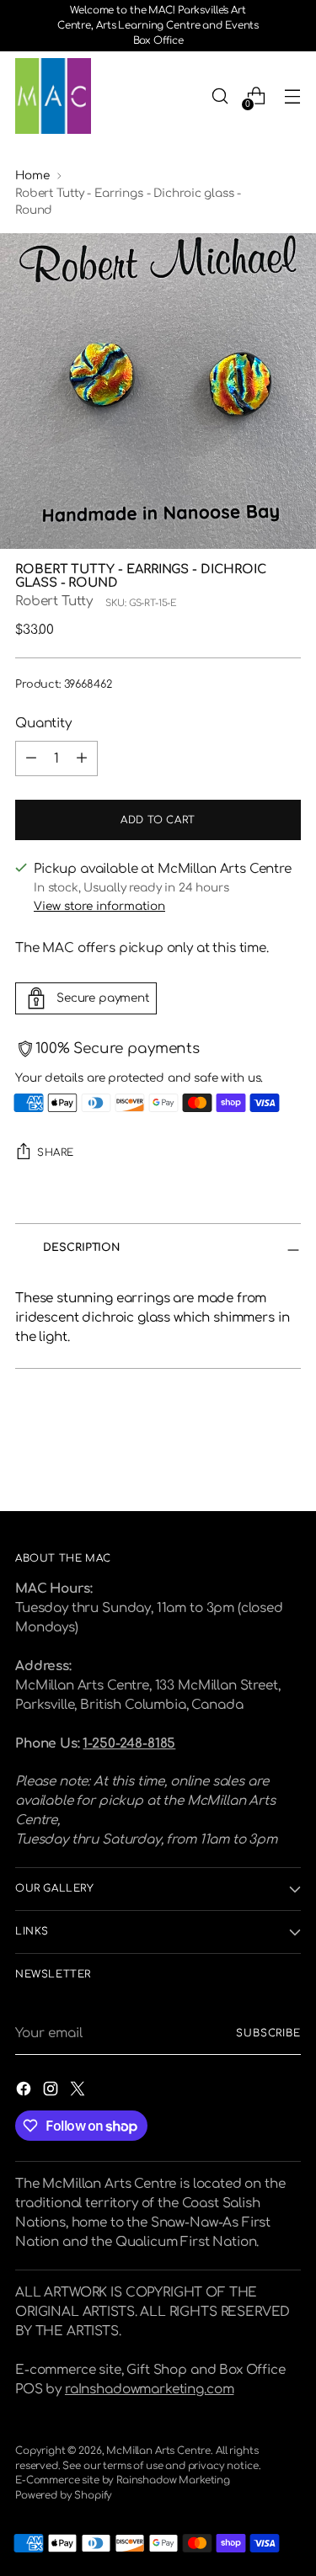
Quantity (43, 724)
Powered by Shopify (64, 2496)
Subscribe (268, 2033)
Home (32, 176)
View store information (99, 906)
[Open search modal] (220, 96)
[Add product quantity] (82, 758)
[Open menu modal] (292, 96)
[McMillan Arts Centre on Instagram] (52, 2092)
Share (56, 1153)
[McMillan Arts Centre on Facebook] (25, 2092)
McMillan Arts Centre (158, 2451)
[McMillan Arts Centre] (53, 96)
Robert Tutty (54, 601)
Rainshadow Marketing (173, 2480)
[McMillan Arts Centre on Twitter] (79, 2092)
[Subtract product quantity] (31, 758)
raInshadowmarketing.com (149, 2390)
